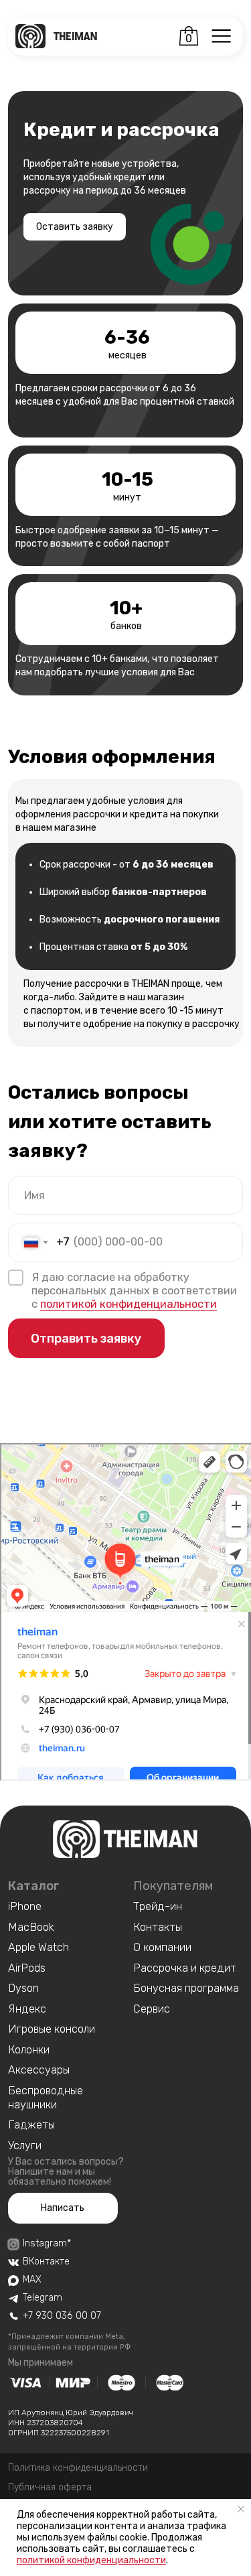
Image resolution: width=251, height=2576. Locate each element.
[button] (63, 2209)
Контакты (158, 1927)
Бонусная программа (186, 1988)
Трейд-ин (158, 1906)
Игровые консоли (52, 2029)
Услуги (25, 2146)
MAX (32, 2280)
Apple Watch (38, 1947)
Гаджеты (31, 2125)
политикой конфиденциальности (91, 2560)
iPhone (25, 1906)
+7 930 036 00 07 (62, 2316)
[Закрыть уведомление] (241, 2509)
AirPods (27, 1968)
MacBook (31, 1927)
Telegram (43, 2298)
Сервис (152, 2009)
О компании (162, 1947)
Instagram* (47, 2243)
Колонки (29, 2050)
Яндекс (27, 2009)
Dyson (23, 1988)
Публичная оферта (50, 2487)
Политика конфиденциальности (78, 2468)
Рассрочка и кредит (185, 1968)
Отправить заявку (86, 1338)
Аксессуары (39, 2070)
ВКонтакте (46, 2261)
